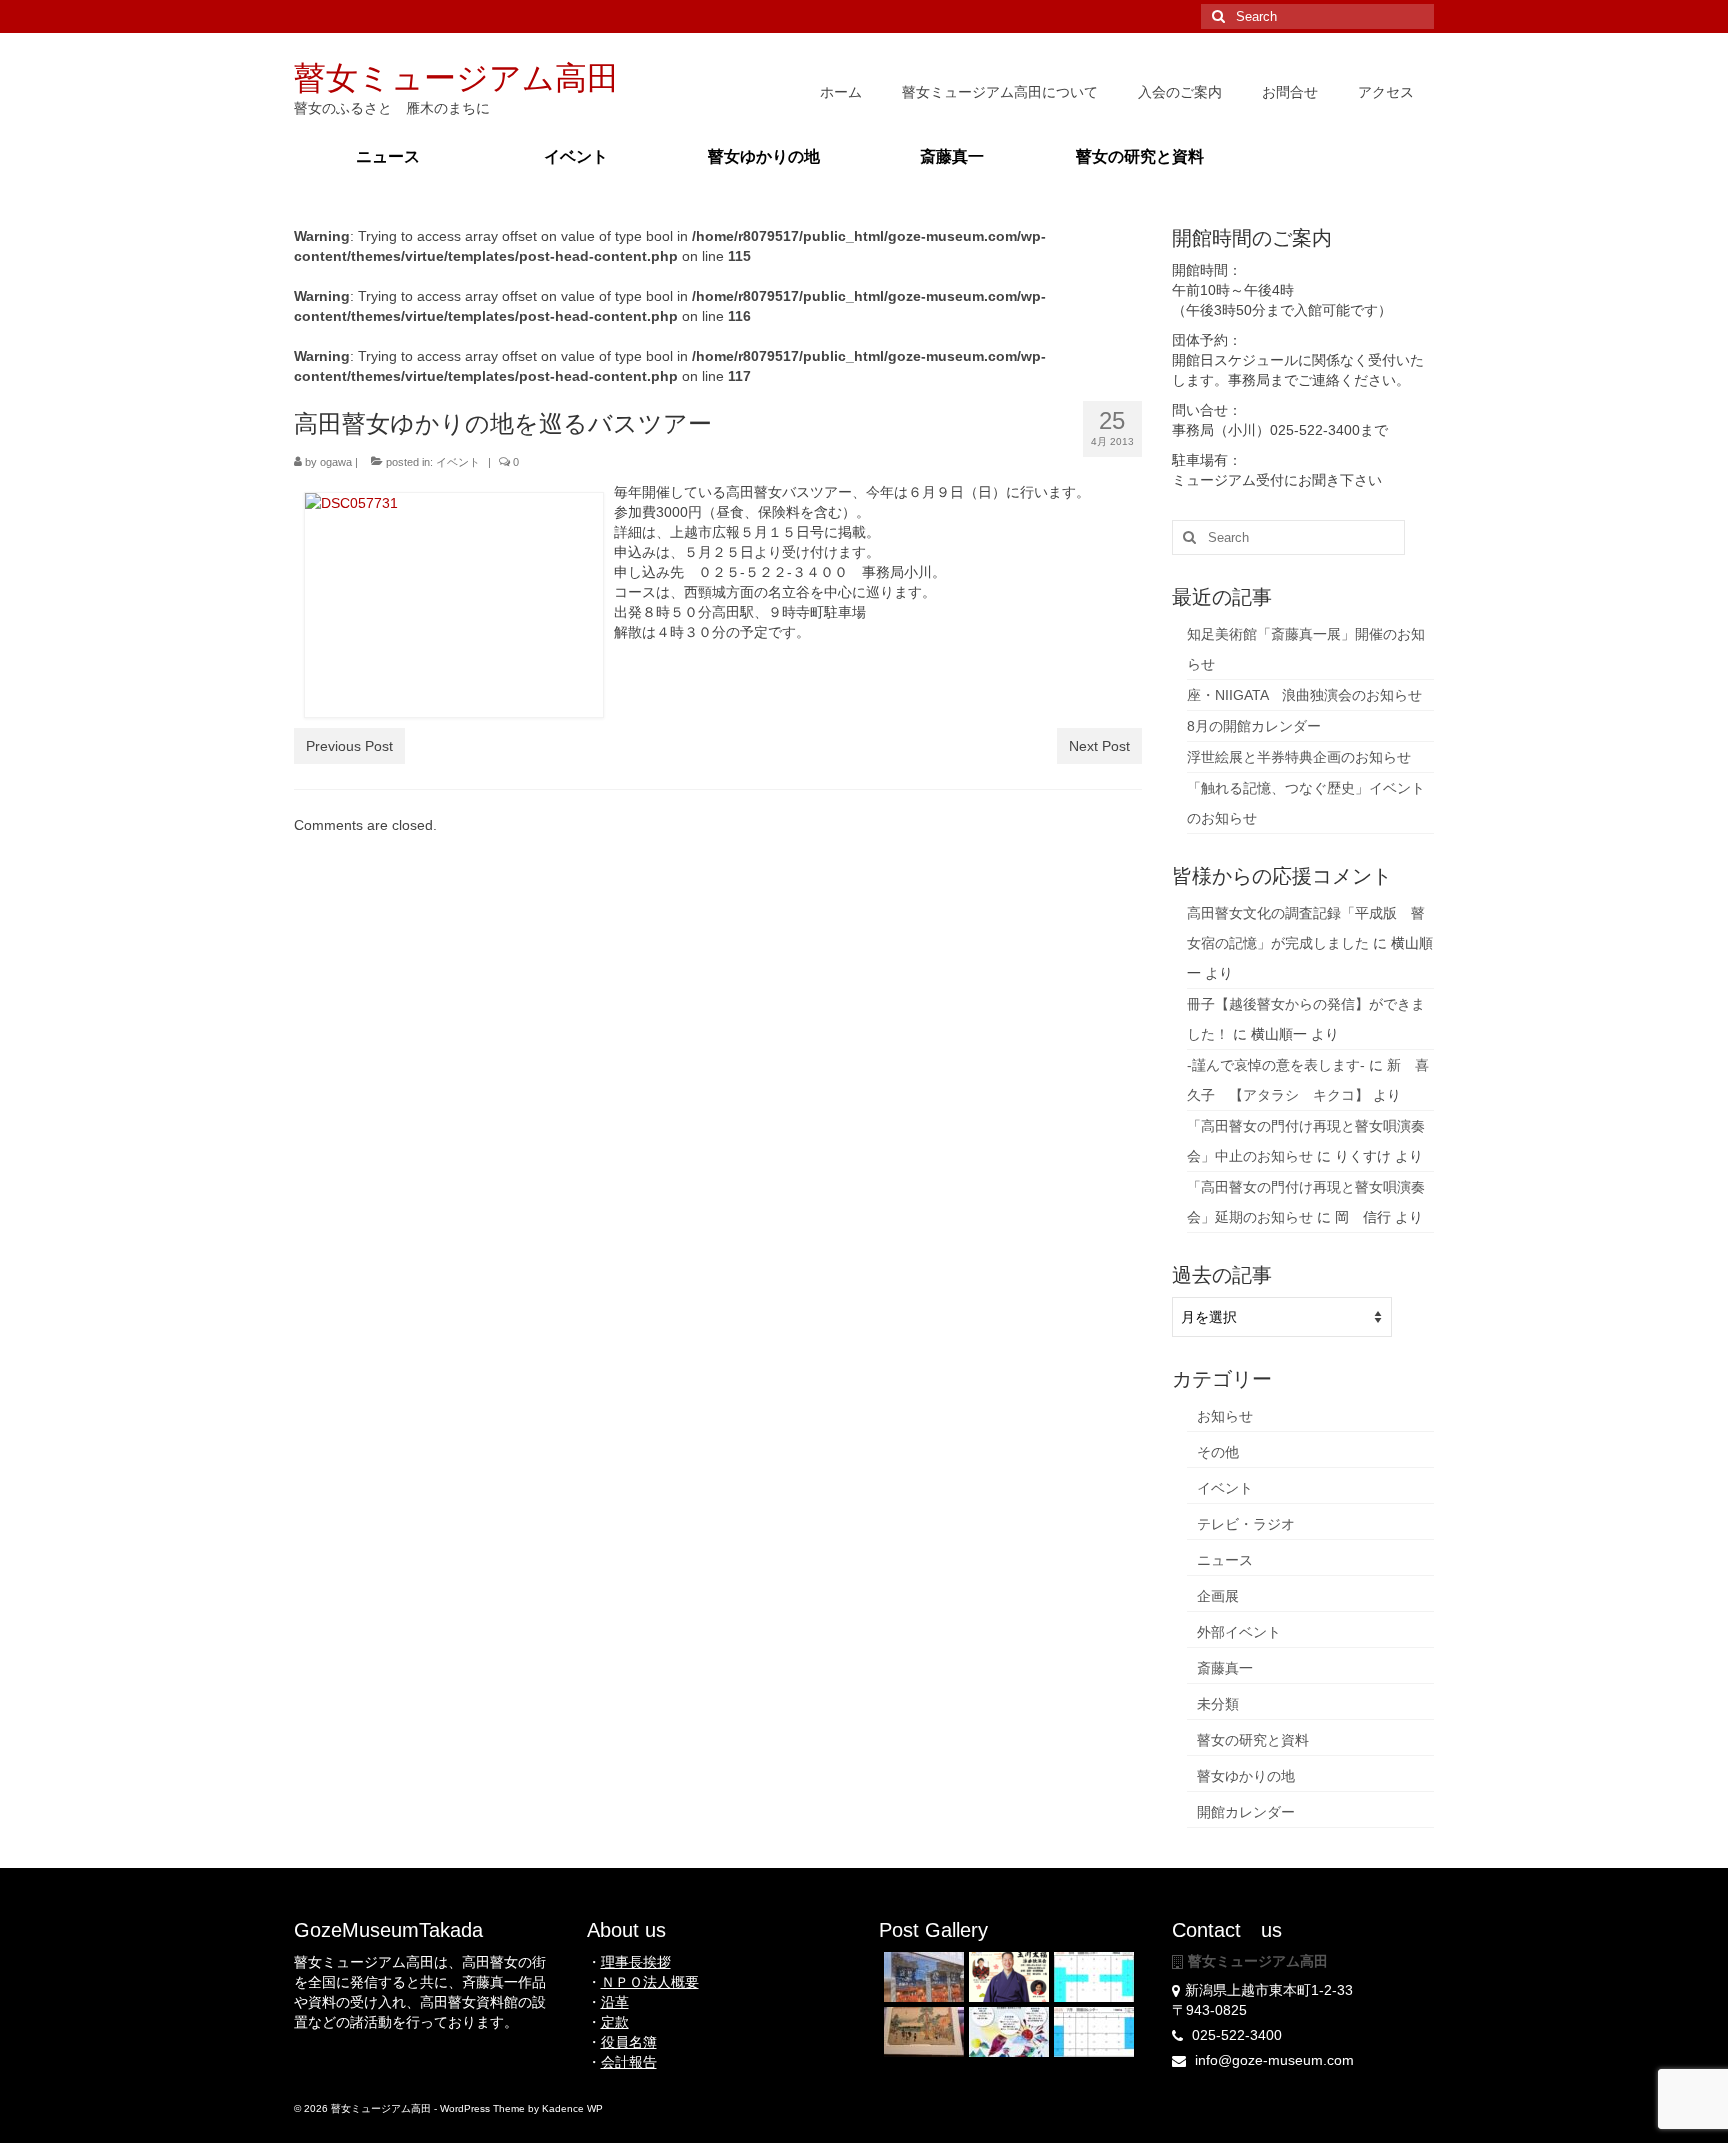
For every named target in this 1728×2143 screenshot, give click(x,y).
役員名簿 (629, 2042)
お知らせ (1225, 1416)
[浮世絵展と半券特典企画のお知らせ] (921, 2032)
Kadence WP (572, 2108)
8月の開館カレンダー (1254, 726)
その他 (1218, 1452)
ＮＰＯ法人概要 (650, 1982)
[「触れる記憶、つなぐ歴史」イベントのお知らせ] (1006, 2032)
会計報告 (629, 2062)
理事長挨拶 (636, 1962)
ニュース (1225, 1560)
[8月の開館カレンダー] (1091, 1977)
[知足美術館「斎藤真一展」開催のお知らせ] (921, 1977)
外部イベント (1239, 1632)
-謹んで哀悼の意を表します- (1276, 1065)
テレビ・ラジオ (1246, 1524)
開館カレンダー (1246, 1812)
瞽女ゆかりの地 (1246, 1776)
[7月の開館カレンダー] (1091, 2032)
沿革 (615, 2002)
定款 (615, 2022)
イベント (458, 462)
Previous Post (349, 746)
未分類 (1218, 1704)
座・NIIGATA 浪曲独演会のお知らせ (1304, 695)
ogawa (336, 462)
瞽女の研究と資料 (1253, 1740)
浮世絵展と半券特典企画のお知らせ (1299, 757)
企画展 (1218, 1596)
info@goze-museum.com (1272, 2060)
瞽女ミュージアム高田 (456, 78)
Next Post (1099, 746)
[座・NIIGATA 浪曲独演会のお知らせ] (1006, 1977)
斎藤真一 (1225, 1668)
